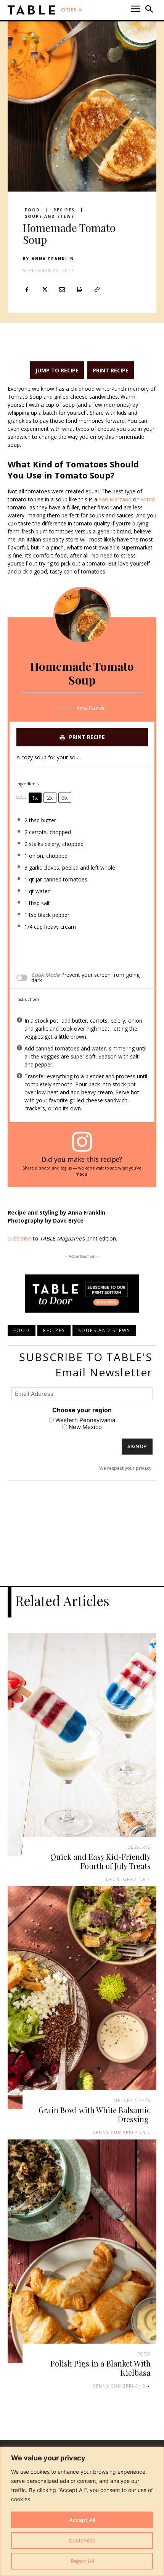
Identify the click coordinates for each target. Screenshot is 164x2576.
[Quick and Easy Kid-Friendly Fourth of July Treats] (82, 1744)
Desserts (139, 1847)
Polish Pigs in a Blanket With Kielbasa (100, 2368)
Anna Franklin (53, 259)
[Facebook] (27, 290)
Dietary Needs (132, 2100)
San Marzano (114, 499)
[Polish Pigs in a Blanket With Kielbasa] (82, 2251)
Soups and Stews (50, 216)
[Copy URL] (97, 290)
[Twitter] (44, 290)
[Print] (79, 290)
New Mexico (85, 1427)
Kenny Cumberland (119, 2132)
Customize (82, 2540)
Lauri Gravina (126, 1879)
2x (50, 798)
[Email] (62, 290)
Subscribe (19, 1238)
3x (65, 798)
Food (32, 210)
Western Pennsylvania (85, 1420)
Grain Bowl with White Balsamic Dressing (95, 2114)
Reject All (82, 2561)
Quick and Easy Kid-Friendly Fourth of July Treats (100, 1861)
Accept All (82, 2520)
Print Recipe (111, 370)
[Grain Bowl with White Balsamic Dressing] (82, 1998)
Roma (147, 499)
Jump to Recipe (57, 370)
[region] (82, 2511)
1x (35, 798)
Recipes (64, 210)
